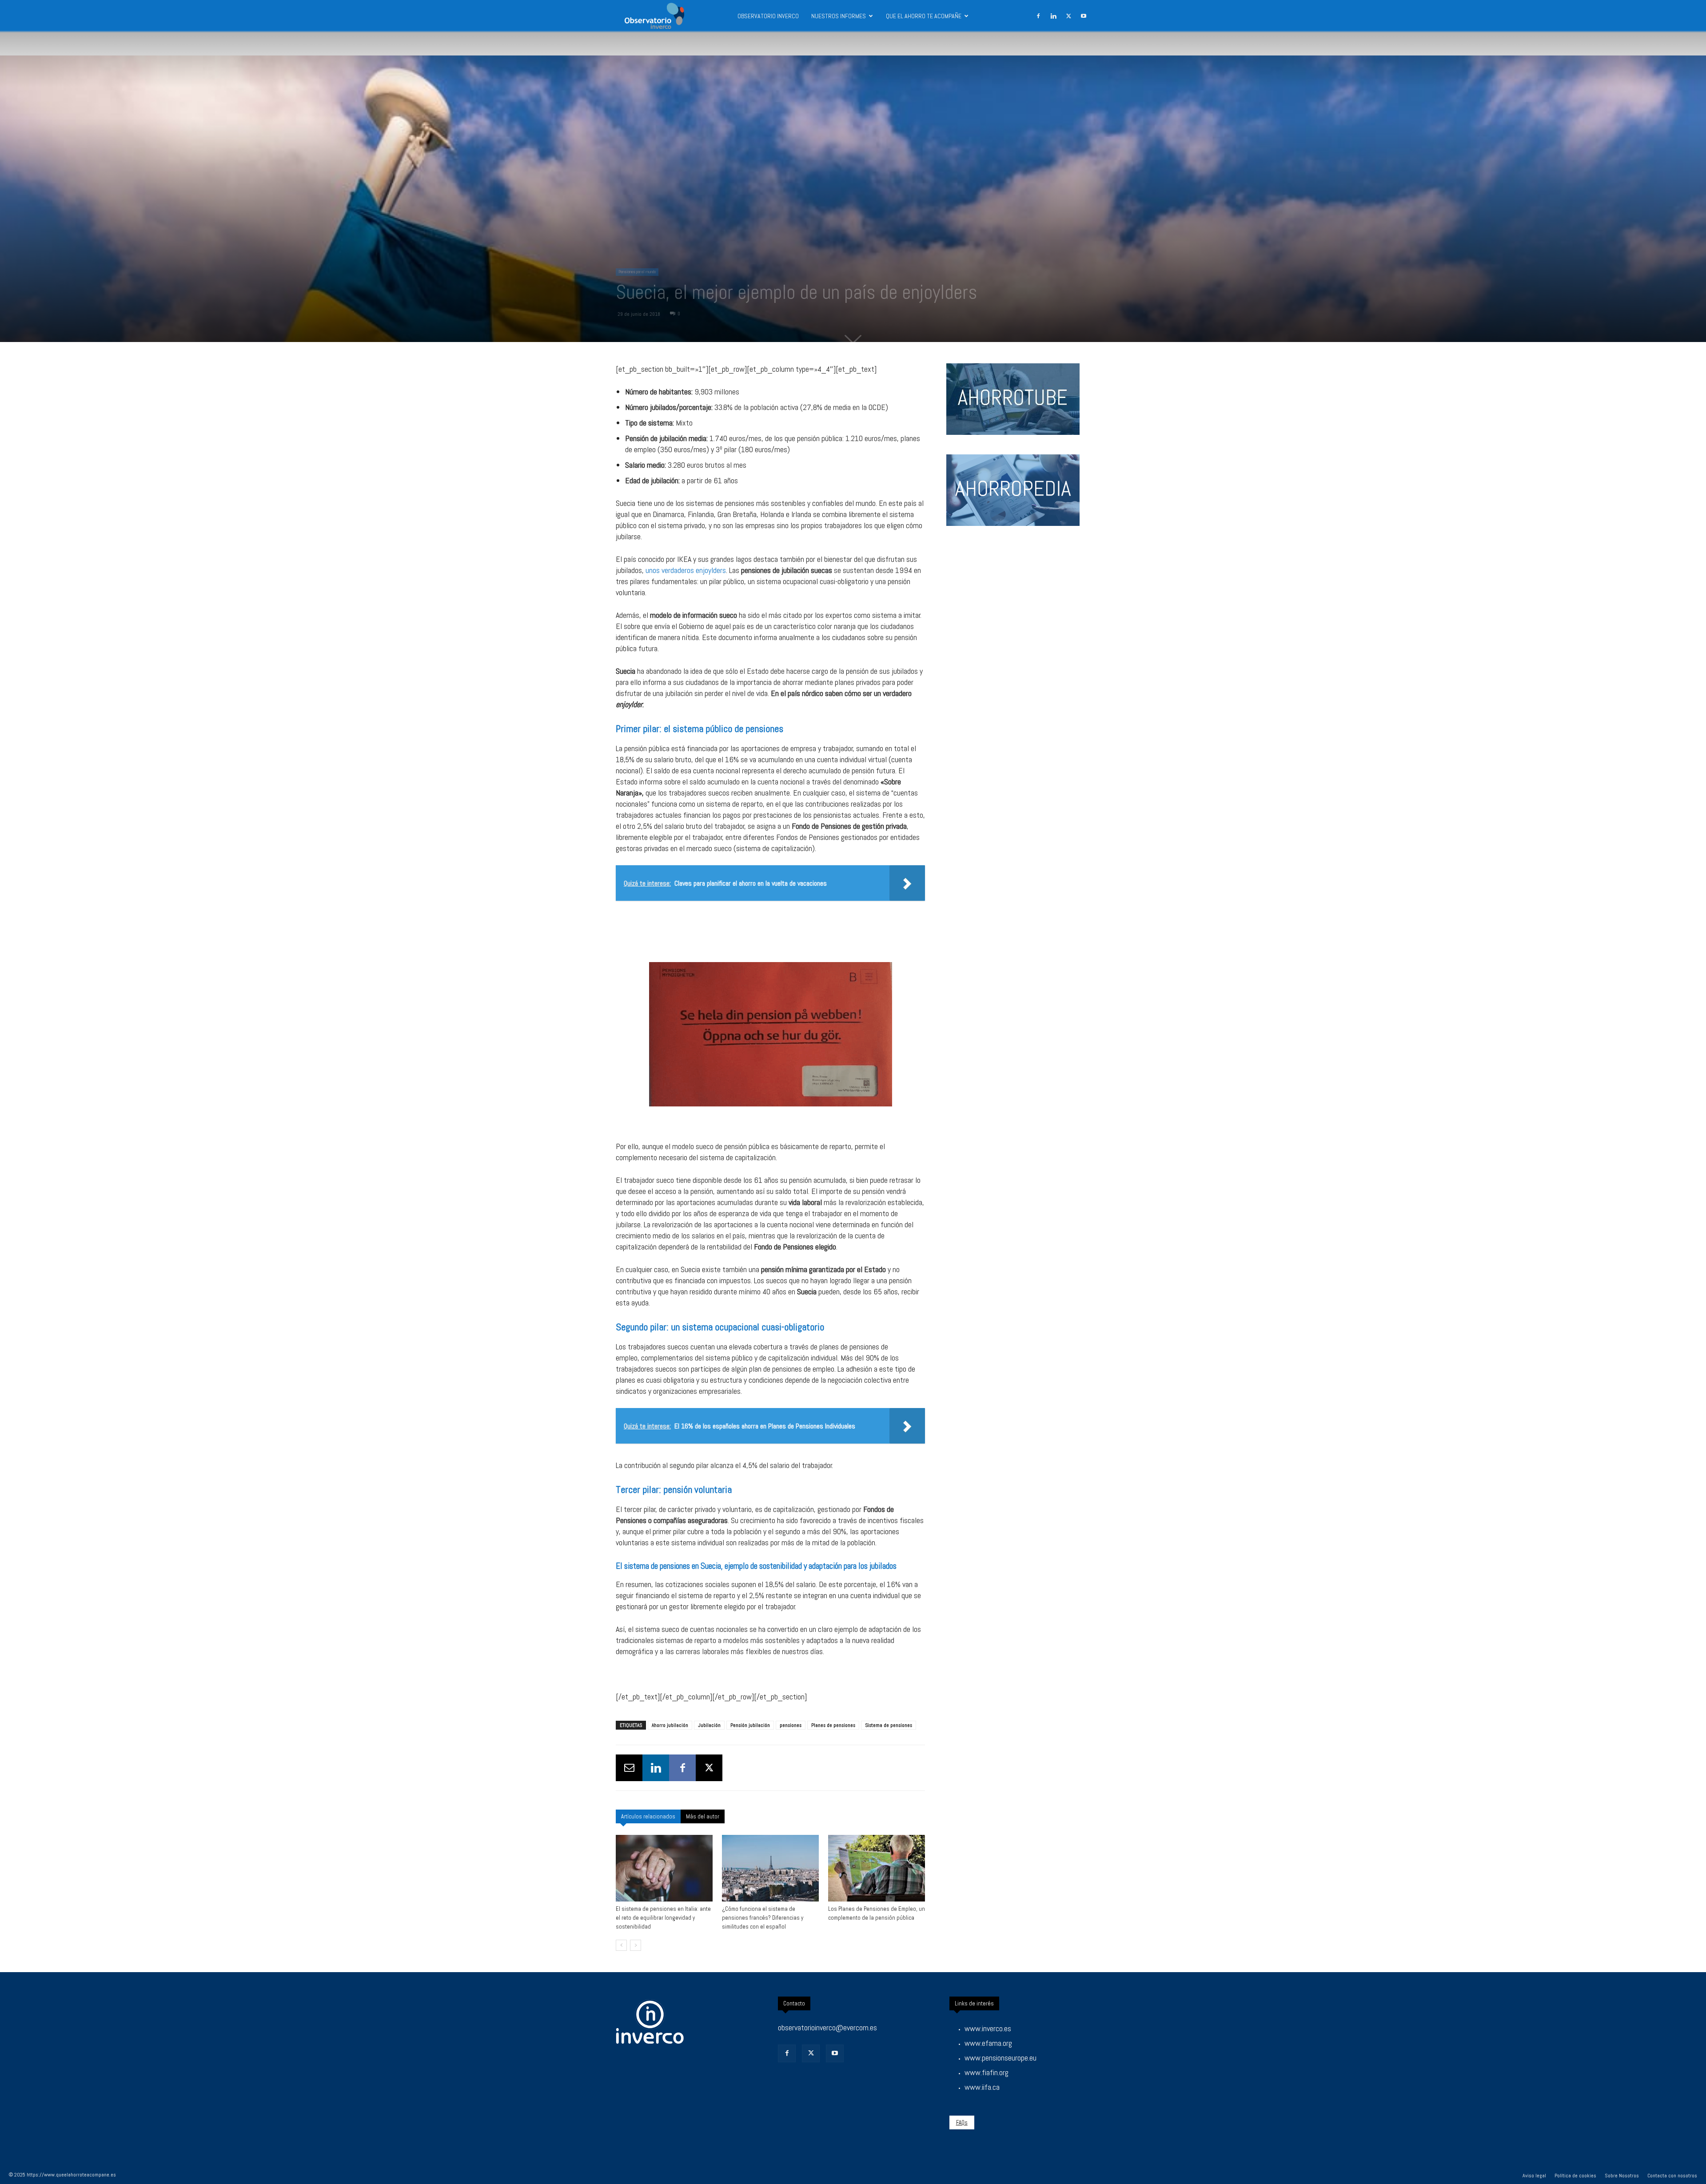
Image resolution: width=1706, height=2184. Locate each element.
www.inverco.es (988, 2028)
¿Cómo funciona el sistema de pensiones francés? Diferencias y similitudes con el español (763, 1918)
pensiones (791, 1725)
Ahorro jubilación (670, 1725)
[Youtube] (1084, 16)
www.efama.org (988, 2043)
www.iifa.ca (982, 2087)
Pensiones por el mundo (637, 272)
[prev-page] (621, 1945)
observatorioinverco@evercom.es (827, 2027)
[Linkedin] (1053, 16)
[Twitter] (811, 2053)
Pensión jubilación (750, 1725)
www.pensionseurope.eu (1000, 2058)
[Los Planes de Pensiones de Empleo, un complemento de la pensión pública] (877, 1868)
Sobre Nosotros (1622, 2176)
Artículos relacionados (648, 1816)
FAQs (962, 2122)
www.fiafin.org (987, 2072)
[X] (1068, 16)
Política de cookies (1575, 2176)
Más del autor (703, 1816)
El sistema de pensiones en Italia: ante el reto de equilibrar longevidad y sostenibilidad (663, 1918)
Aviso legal (1534, 2176)
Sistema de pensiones (889, 1725)
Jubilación (709, 1725)
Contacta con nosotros (1672, 2176)
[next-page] (636, 1945)
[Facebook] (1038, 16)
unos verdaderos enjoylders (686, 570)
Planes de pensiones (833, 1725)
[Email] (629, 1768)
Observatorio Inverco (768, 16)
